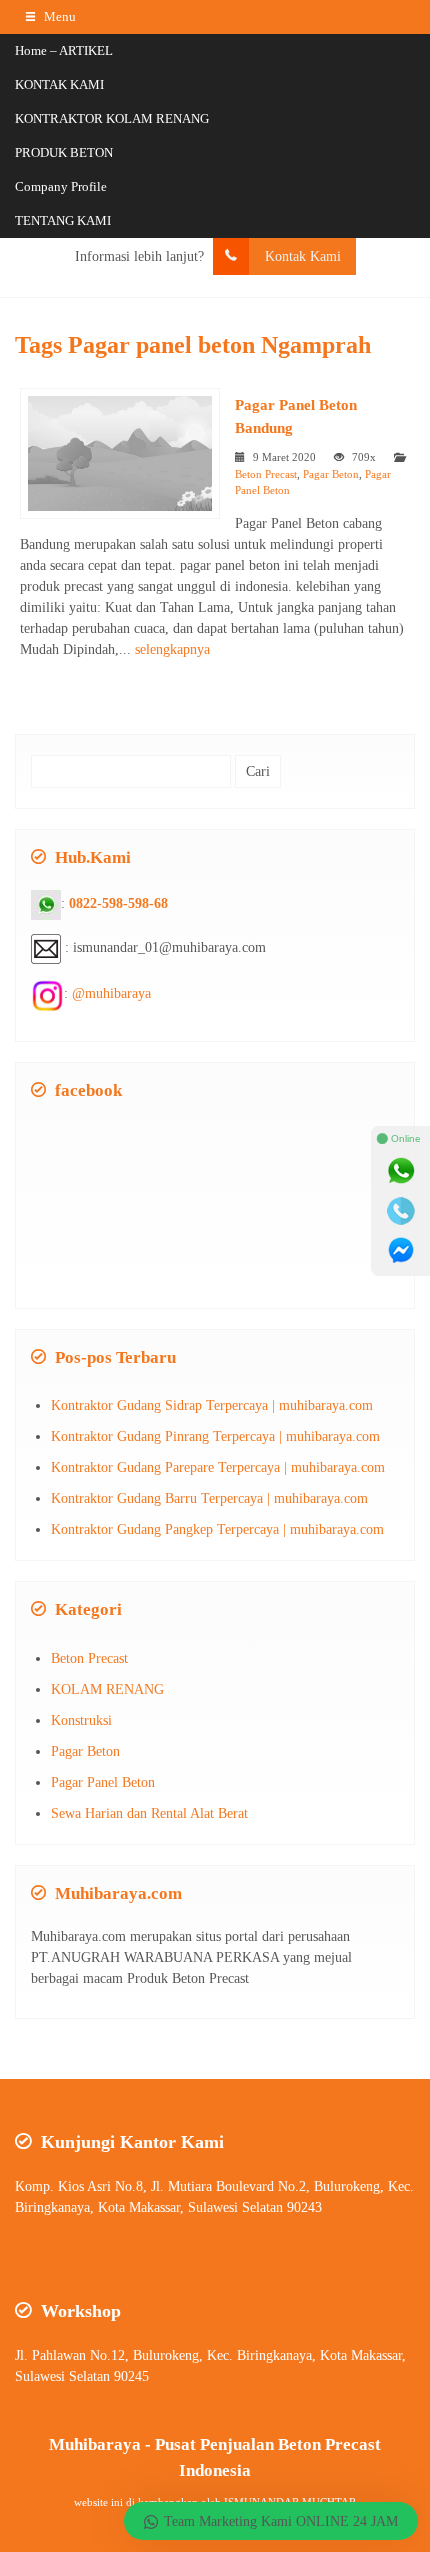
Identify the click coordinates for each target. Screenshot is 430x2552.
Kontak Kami (303, 256)
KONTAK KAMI (59, 84)
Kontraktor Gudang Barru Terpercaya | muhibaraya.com (209, 1498)
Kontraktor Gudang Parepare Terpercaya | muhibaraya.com (218, 1467)
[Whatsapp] (401, 1171)
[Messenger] (401, 1251)
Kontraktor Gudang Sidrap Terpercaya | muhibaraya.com (212, 1405)
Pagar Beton (331, 474)
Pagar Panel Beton (103, 1782)
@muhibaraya (111, 993)
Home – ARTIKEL (64, 50)
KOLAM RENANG (107, 1689)
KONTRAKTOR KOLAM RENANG (112, 118)
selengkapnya (172, 649)
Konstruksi (81, 1720)
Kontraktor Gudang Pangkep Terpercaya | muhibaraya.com (217, 1529)
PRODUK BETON (64, 152)
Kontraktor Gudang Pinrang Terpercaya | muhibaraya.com (215, 1436)
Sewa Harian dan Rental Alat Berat (149, 1813)
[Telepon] (401, 1211)
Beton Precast (266, 474)
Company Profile (61, 186)
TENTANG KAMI (63, 220)
